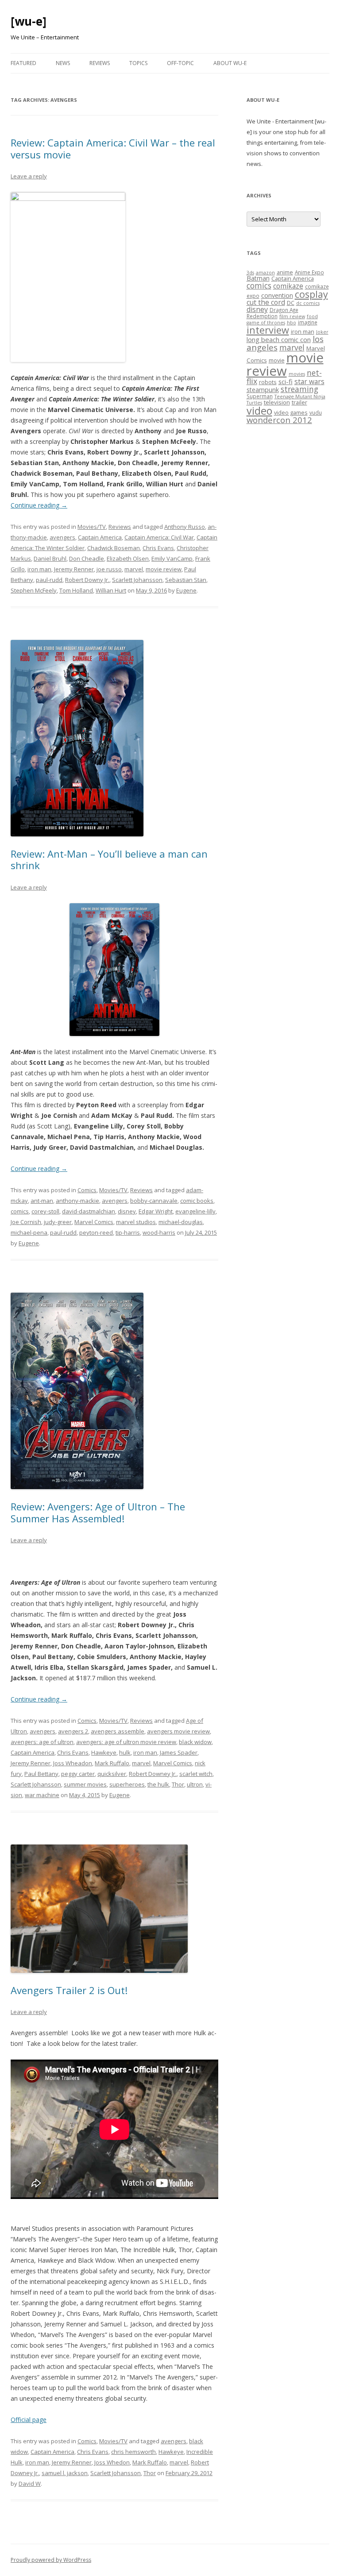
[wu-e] (29, 21)
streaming (299, 389)
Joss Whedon (112, 2462)
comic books (197, 1201)
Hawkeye (104, 1752)
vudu (316, 412)
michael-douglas (181, 1222)
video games (291, 412)
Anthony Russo (185, 527)
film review (292, 316)
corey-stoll (45, 1211)
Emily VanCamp (172, 558)
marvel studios (136, 1222)
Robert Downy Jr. (87, 580)
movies (297, 374)
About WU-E (230, 63)
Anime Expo (309, 272)
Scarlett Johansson (137, 580)
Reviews (100, 63)
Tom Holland (76, 590)
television (277, 402)
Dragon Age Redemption (272, 313)
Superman (260, 396)
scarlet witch (196, 1774)
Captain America (100, 537)
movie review (164, 569)
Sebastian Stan (186, 580)
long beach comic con (279, 339)
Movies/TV (92, 527)
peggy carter (78, 1774)
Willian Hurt (111, 590)
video (259, 411)
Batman (258, 278)
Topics (138, 63)
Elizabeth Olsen (128, 558)
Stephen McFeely (34, 590)
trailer (299, 402)
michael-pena (29, 1232)
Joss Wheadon (73, 1763)
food (312, 316)
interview (268, 330)
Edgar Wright (156, 1211)
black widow (195, 1742)
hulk (125, 1752)
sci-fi (286, 381)
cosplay (311, 294)
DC (291, 303)
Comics (87, 1190)
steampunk (263, 390)
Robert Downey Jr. (153, 1774)
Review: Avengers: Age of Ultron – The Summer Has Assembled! (98, 1512)
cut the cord (266, 302)
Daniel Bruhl (50, 558)
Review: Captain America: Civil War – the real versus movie (113, 148)
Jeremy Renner (74, 569)
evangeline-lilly (195, 1211)
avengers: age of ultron (42, 1742)
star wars (309, 381)
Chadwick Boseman (114, 548)
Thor (178, 1784)
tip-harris (128, 1232)
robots (268, 382)
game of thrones (266, 323)
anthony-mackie (77, 1201)
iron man (39, 569)
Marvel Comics (94, 1222)
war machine (42, 1795)
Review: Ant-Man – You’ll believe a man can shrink (109, 859)
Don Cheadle (87, 558)
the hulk (158, 1784)
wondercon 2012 (279, 420)
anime (285, 272)
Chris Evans (158, 548)
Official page (29, 2420)
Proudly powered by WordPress (51, 2560)
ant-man (42, 1201)
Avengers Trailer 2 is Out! (69, 1990)
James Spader (179, 1752)
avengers (62, 537)
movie (277, 360)
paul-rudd (49, 580)
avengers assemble (118, 1731)
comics (20, 1211)
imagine (308, 322)
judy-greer (58, 1222)
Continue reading (39, 505)
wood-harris (159, 1232)
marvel (134, 569)
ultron (195, 1784)
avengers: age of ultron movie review (126, 1742)
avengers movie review (178, 1731)
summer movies (85, 1784)
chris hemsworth (133, 2452)
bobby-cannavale (154, 1201)
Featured (23, 63)
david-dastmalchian (89, 1211)
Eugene (186, 590)
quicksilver (112, 1774)
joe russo (109, 569)
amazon (265, 273)
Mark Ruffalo (112, 1763)
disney (127, 1211)
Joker (322, 332)
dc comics (308, 303)
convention (277, 295)
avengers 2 (73, 1731)
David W (30, 2484)
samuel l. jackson (65, 2473)
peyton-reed (96, 1232)
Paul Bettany (41, 1774)
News (63, 63)
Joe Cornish (26, 1222)
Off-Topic (180, 63)
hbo (292, 323)
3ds (250, 273)
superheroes (127, 1784)
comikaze (288, 286)
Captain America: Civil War (159, 537)
